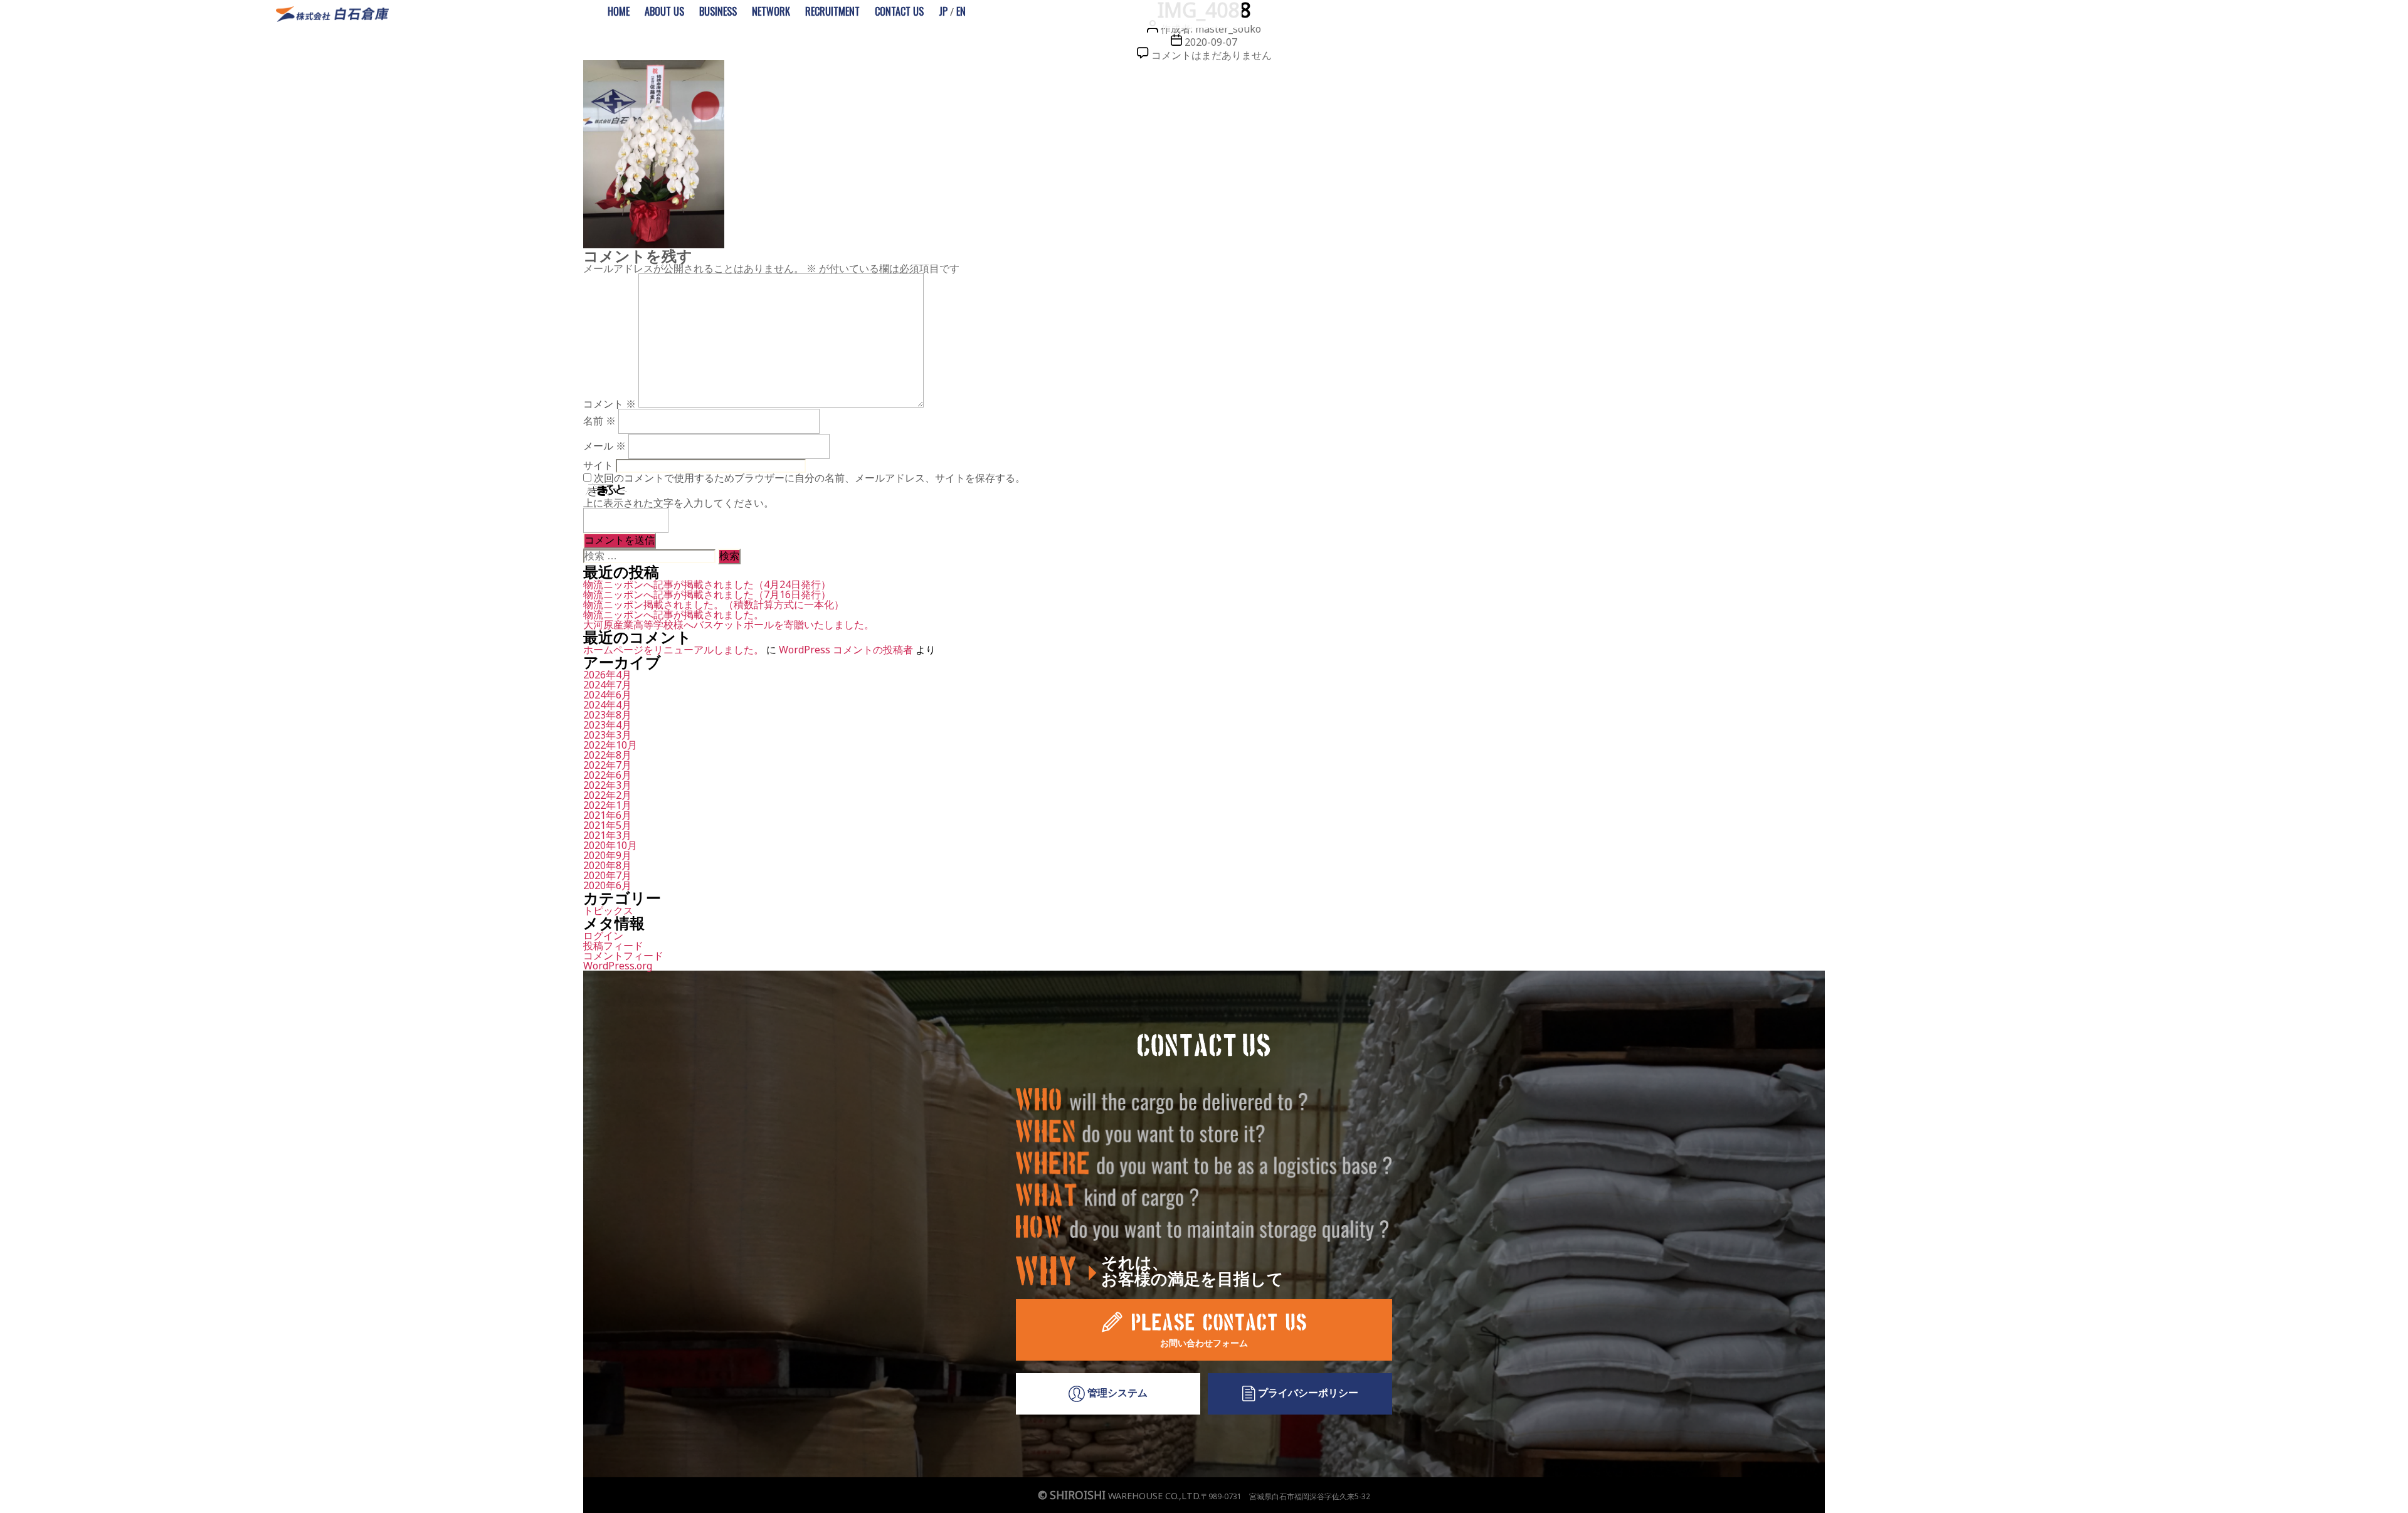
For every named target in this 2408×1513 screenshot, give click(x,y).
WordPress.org (618, 966)
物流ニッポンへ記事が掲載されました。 (673, 614)
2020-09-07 (1211, 42)
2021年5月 (607, 825)
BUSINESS (718, 11)
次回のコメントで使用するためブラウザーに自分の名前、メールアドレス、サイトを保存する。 (810, 478)
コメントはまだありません (1212, 55)
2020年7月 (607, 875)
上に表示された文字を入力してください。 (679, 503)
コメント (610, 404)
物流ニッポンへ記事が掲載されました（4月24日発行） (707, 584)
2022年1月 (607, 805)
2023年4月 (607, 725)
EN (961, 11)
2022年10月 (610, 745)
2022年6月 (607, 775)
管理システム (1116, 1393)
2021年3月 (607, 835)
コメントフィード (623, 956)
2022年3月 (607, 785)
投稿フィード (613, 946)
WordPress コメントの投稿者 (846, 650)
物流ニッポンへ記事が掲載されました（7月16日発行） (707, 594)
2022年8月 (607, 755)
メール (605, 446)
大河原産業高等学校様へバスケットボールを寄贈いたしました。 (729, 625)
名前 (599, 421)
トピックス (608, 910)
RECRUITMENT (832, 11)
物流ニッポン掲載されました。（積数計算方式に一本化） (714, 604)
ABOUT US (664, 11)
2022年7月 (607, 765)
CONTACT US (899, 11)
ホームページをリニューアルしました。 (673, 650)
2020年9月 (607, 855)
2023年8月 (607, 715)
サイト (598, 465)
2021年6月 (607, 815)
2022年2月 (607, 795)
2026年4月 (607, 675)
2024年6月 (607, 695)
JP (943, 11)
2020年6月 (607, 885)
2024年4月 (607, 705)
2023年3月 (607, 735)
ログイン (603, 936)
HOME (619, 11)
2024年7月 (607, 685)
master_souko (1228, 29)
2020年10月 (610, 845)
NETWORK (771, 11)
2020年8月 (607, 865)
